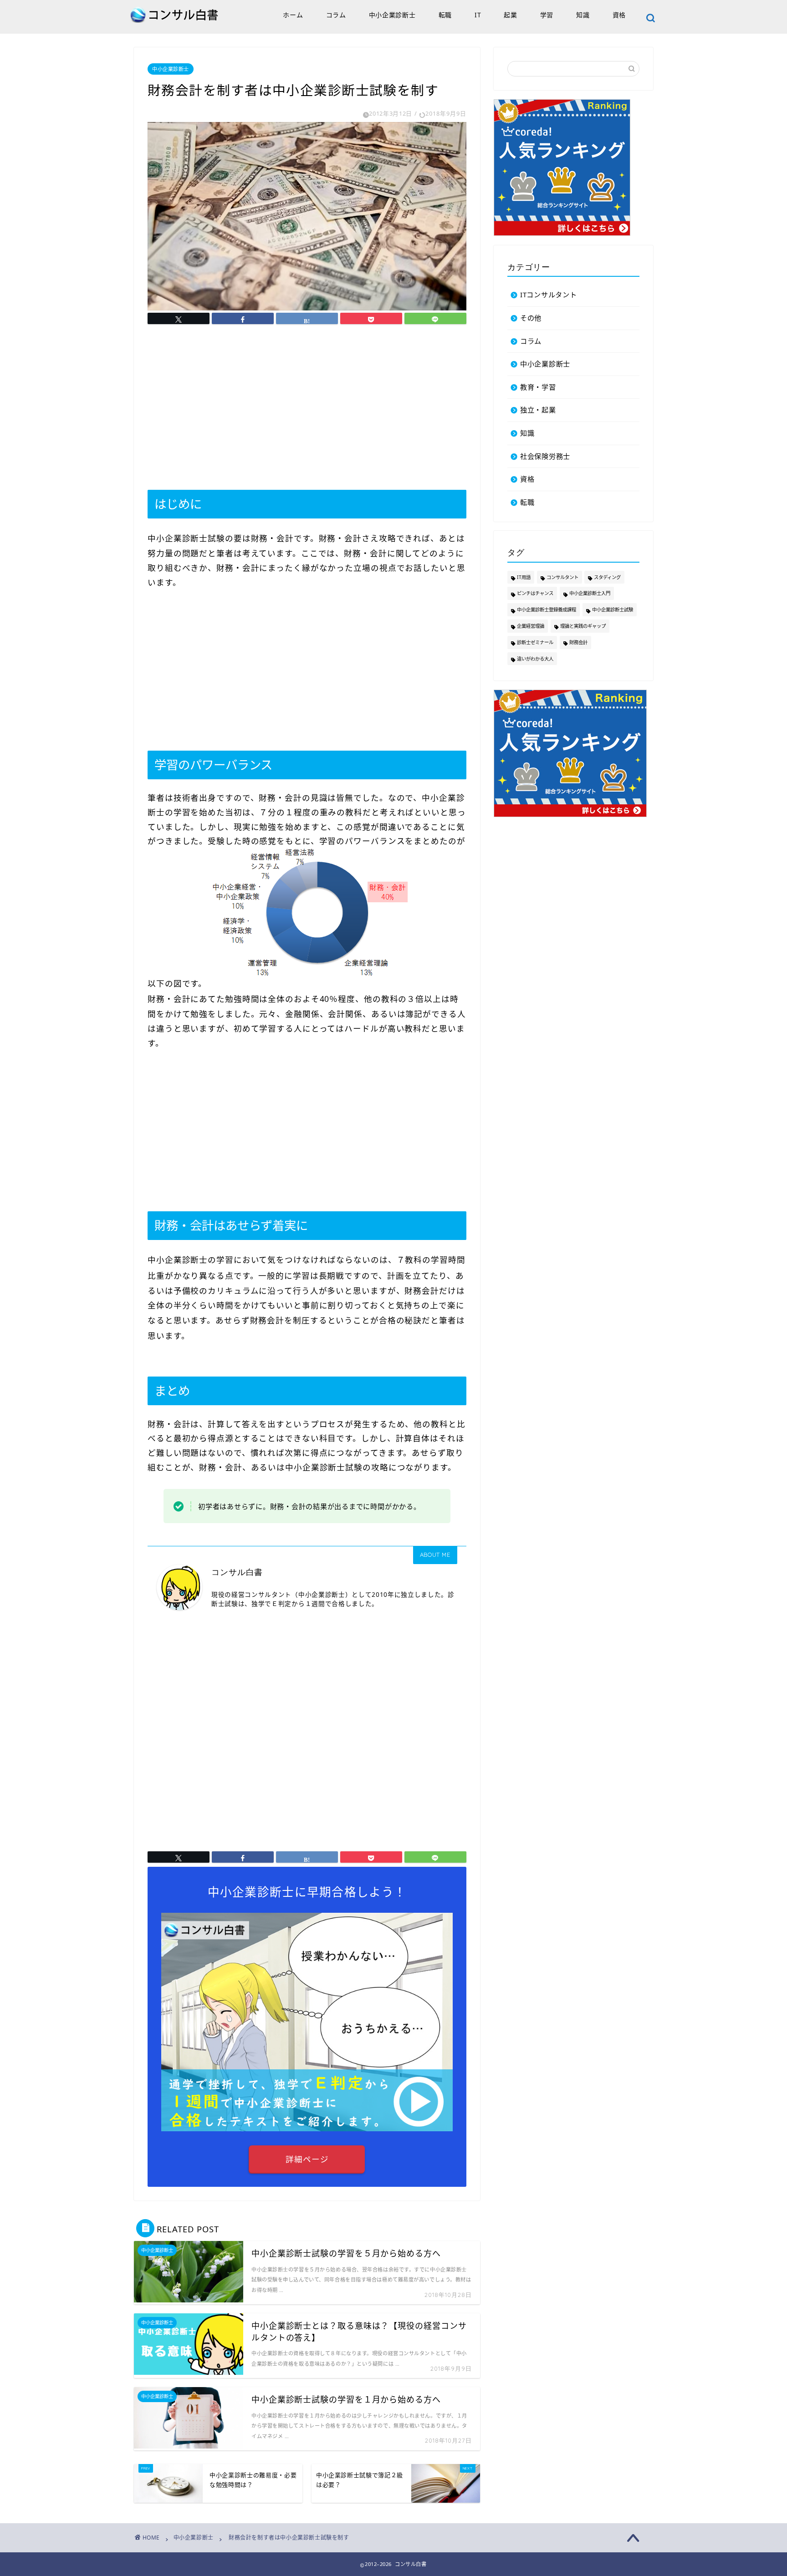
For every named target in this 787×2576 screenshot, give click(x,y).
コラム (336, 15)
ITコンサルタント (549, 295)
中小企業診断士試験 (613, 610)
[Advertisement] (307, 407)
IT (478, 15)
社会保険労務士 (545, 456)
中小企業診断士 (392, 15)
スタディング (607, 577)
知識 (583, 15)
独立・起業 (538, 410)
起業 (510, 15)
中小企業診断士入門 (590, 593)
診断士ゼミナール (535, 642)
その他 (531, 318)
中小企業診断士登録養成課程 (547, 610)
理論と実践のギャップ (583, 626)
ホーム (293, 15)
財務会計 (578, 642)
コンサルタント (562, 577)
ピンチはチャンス (535, 593)
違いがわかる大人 (535, 659)
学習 (547, 15)
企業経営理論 (531, 626)
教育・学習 (538, 387)
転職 (445, 15)
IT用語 (524, 577)
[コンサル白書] (175, 21)
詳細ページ (307, 2159)
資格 (619, 15)
